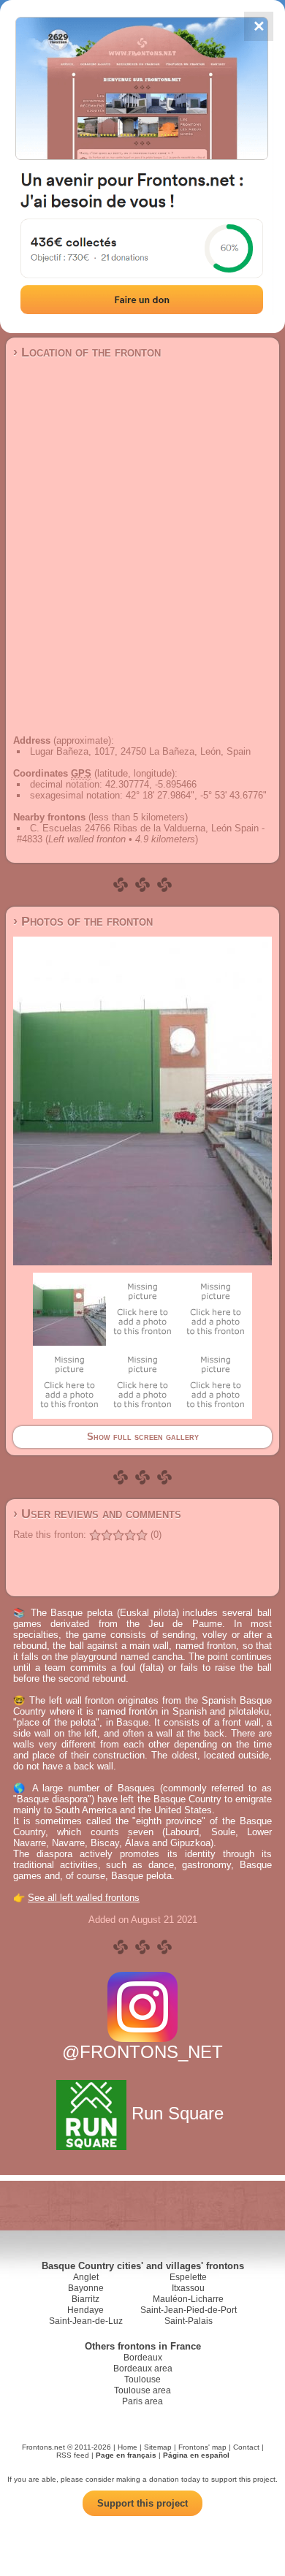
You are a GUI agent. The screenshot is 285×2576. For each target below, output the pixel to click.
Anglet (86, 2277)
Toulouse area (142, 2390)
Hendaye (85, 2310)
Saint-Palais (189, 2321)
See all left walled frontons (84, 1898)
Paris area (142, 2401)
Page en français (126, 2455)
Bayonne (86, 2288)
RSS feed (73, 2455)
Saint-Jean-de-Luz (86, 2321)
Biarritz (85, 2299)
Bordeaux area (143, 2369)
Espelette (188, 2277)
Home (128, 2447)
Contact (246, 2447)
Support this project (142, 2503)
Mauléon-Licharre (188, 2299)
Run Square (178, 2113)
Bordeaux (143, 2358)
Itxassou (188, 2288)
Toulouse (142, 2379)
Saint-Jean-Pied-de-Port (189, 2310)
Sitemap (158, 2447)
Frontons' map (202, 2447)
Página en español (196, 2455)
